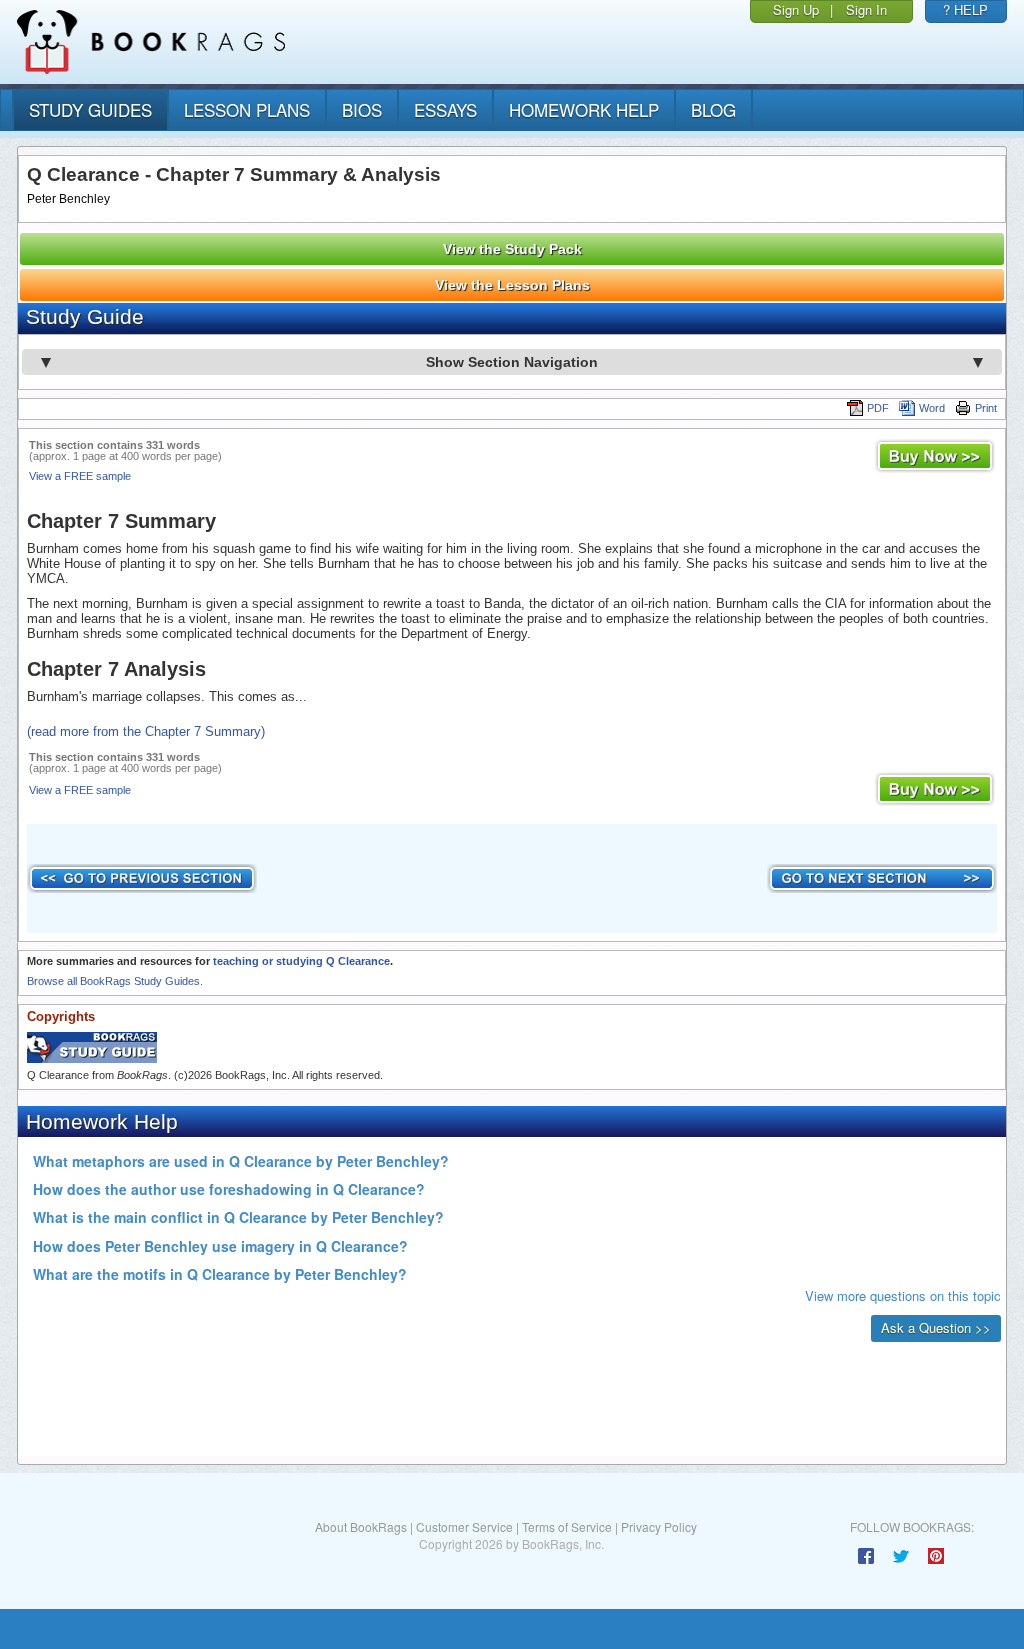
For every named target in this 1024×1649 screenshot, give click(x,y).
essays (445, 109)
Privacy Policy (659, 1526)
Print (986, 408)
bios (362, 109)
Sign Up (796, 9)
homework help (584, 109)
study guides (90, 109)
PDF (878, 408)
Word (932, 408)
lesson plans (247, 109)
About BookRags (361, 1526)
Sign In (866, 9)
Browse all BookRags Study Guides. (115, 981)
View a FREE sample (80, 476)
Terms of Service (567, 1526)
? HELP (965, 9)
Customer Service (464, 1526)
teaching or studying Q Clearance (301, 961)
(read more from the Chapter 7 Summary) (146, 731)
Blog (713, 109)
